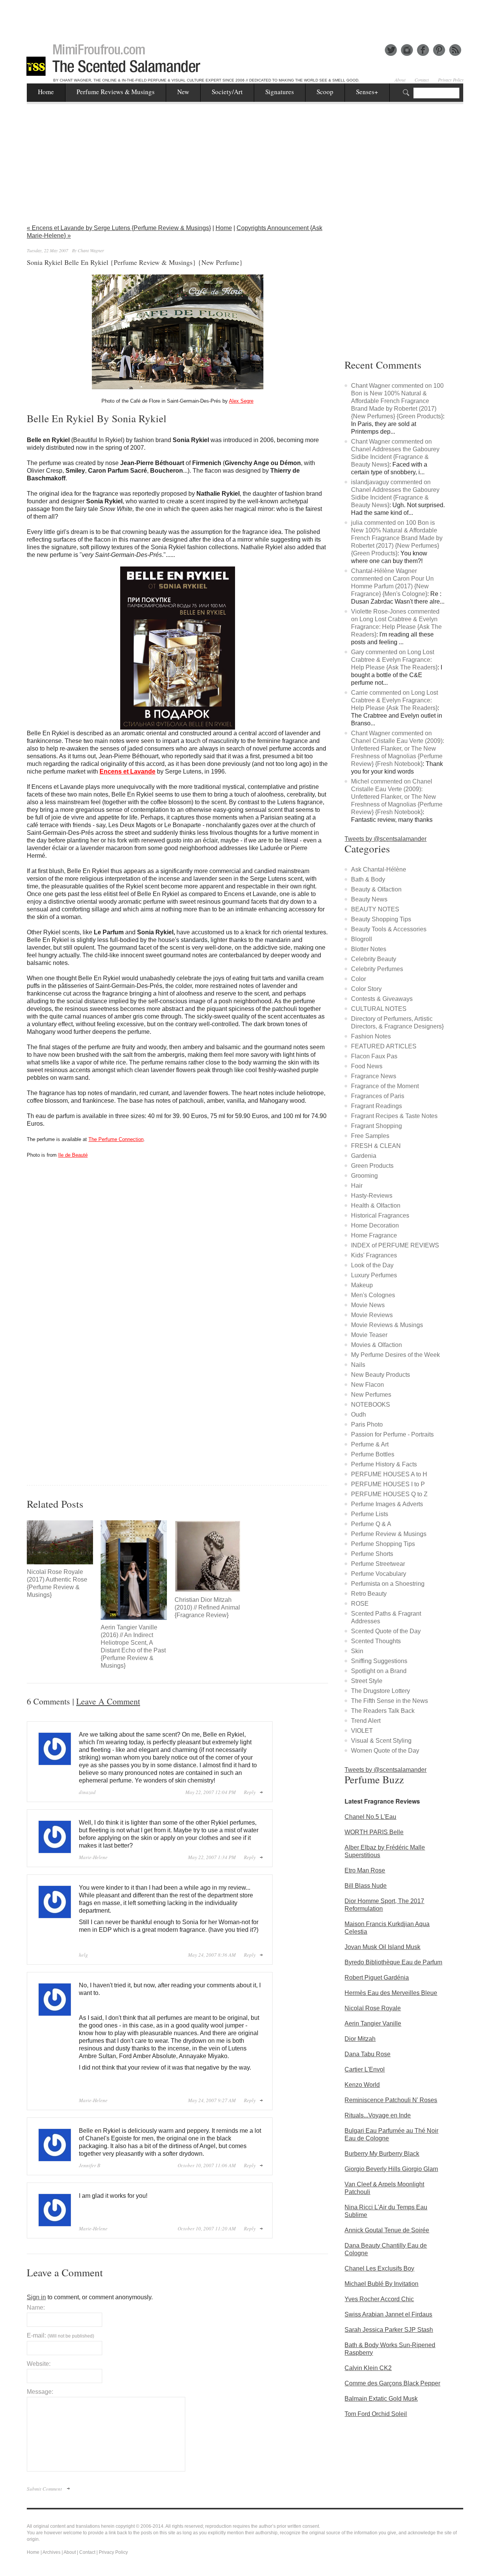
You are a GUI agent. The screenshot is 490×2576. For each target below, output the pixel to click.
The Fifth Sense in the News (390, 1701)
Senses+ (367, 92)
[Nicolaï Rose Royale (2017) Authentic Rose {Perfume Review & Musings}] (60, 1542)
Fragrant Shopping (376, 1126)
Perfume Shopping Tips (383, 1544)
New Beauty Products (381, 1375)
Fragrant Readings (376, 1106)
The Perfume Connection (116, 1139)
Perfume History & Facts (384, 1464)
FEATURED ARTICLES (384, 1046)
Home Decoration (375, 1225)
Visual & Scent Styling (381, 1741)
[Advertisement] (245, 17)
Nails (358, 1365)
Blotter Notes (369, 949)
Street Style (367, 1681)
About (400, 80)
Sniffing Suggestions (379, 1661)
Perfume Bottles (373, 1454)
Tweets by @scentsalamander (385, 839)
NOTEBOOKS (371, 1405)
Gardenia (364, 1156)
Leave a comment (108, 1701)
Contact (422, 80)
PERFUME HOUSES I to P (388, 1484)
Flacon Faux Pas (374, 1056)
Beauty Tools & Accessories (389, 929)
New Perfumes (371, 1395)
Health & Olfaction (376, 1206)
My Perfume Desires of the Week (395, 1355)
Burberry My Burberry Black (382, 2154)
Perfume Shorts (372, 1554)
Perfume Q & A (371, 1524)
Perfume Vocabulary (379, 1574)
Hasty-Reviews (372, 1196)
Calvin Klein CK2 (368, 2368)
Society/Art (227, 92)
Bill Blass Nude (366, 1886)
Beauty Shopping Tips (381, 919)
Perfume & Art (370, 1444)
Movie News (368, 1305)
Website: (39, 2364)
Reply (250, 1792)
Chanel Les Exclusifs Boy (379, 2268)
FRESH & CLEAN (376, 1146)
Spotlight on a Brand (379, 1671)
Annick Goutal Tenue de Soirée (387, 2230)
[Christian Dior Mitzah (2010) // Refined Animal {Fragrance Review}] (208, 1556)
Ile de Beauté (73, 1155)
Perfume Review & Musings (389, 1534)
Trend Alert (366, 1721)
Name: (36, 2307)
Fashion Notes (371, 1036)
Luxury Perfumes (374, 1275)
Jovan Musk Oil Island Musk (382, 1947)
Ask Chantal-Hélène (379, 869)
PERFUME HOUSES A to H (389, 1474)
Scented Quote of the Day (386, 1631)
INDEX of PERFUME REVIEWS (395, 1245)
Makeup (362, 1285)
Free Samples (370, 1136)
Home (46, 92)
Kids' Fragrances (374, 1255)
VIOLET (362, 1731)
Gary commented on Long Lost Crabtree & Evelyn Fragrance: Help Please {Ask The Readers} (394, 660)
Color (359, 979)
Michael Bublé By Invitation (381, 2284)
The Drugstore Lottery (381, 1691)
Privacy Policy (451, 80)
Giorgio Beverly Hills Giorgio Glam (391, 2169)
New (183, 92)
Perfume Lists (370, 1514)
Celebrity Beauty (374, 959)
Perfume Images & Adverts (387, 1504)
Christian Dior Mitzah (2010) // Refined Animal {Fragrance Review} (207, 1607)
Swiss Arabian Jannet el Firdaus (388, 2314)
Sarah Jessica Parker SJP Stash (389, 2330)
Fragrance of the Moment (385, 1086)
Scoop (325, 92)
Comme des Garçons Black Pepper (392, 2383)
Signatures (280, 92)
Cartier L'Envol (365, 2069)
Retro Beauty (369, 1594)
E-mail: (60, 2335)
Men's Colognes (373, 1295)
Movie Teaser (369, 1335)
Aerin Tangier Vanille (373, 2023)
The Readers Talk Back (383, 1711)
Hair (357, 1186)
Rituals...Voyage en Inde (378, 2115)
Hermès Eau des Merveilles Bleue (391, 1993)
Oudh (359, 1415)
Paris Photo (367, 1424)
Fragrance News (374, 1076)
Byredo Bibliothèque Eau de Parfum (393, 1962)
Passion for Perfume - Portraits (392, 1434)
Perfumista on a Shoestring (388, 1584)
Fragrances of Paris (378, 1096)
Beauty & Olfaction (376, 889)
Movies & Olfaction (376, 1345)
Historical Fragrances (380, 1215)
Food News (367, 1066)
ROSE (360, 1604)
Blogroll (362, 939)
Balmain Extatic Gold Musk (381, 2399)
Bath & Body (368, 879)
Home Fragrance (374, 1235)
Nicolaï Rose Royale (373, 2008)
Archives (51, 2552)
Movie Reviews (372, 1315)
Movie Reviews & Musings (387, 1325)
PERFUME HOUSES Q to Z (389, 1494)
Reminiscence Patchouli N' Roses (391, 2100)
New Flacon (367, 1385)
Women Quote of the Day (385, 1751)
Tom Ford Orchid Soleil (376, 2414)
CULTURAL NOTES (379, 1009)
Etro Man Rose (365, 1870)
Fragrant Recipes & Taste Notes (394, 1116)
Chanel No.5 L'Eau (370, 1817)
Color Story (366, 989)
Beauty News (369, 899)
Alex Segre (241, 401)
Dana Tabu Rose (367, 2054)
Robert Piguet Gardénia (377, 1978)
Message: (40, 2392)
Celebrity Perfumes (377, 969)
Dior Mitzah (360, 2039)
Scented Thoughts (376, 1641)
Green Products (372, 1166)
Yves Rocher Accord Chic (379, 2299)
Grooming (364, 1176)
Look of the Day (372, 1265)
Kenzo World (362, 2085)
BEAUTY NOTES (375, 909)
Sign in (36, 2297)
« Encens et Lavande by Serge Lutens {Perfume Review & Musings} (119, 228)
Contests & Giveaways (382, 999)
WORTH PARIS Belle (374, 1832)
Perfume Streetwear (378, 1564)
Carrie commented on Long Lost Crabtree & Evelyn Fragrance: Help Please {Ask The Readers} (394, 700)
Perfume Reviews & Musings (116, 92)
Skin (357, 1651)
